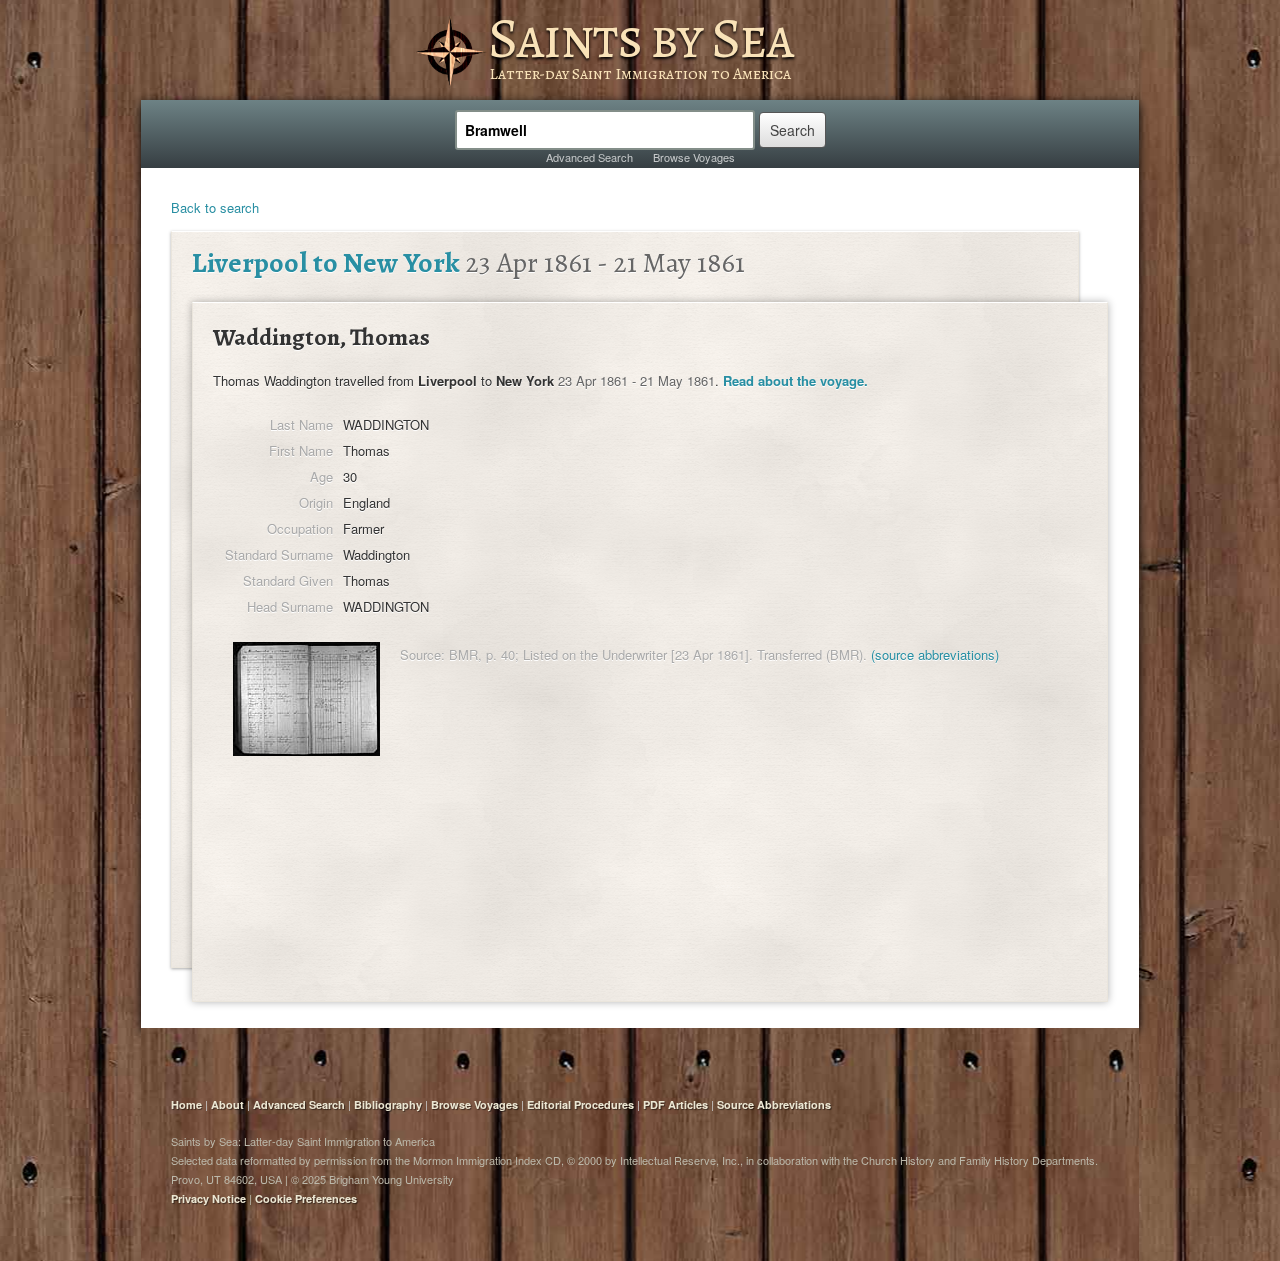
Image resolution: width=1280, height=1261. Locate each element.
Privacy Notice (208, 1198)
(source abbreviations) (935, 654)
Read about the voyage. (795, 380)
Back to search (215, 207)
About (227, 1104)
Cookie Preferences (306, 1198)
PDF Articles (675, 1104)
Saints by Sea (640, 38)
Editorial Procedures (580, 1104)
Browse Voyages (694, 157)
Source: (422, 654)
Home (186, 1104)
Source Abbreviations (774, 1104)
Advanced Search (589, 157)
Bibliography (388, 1104)
